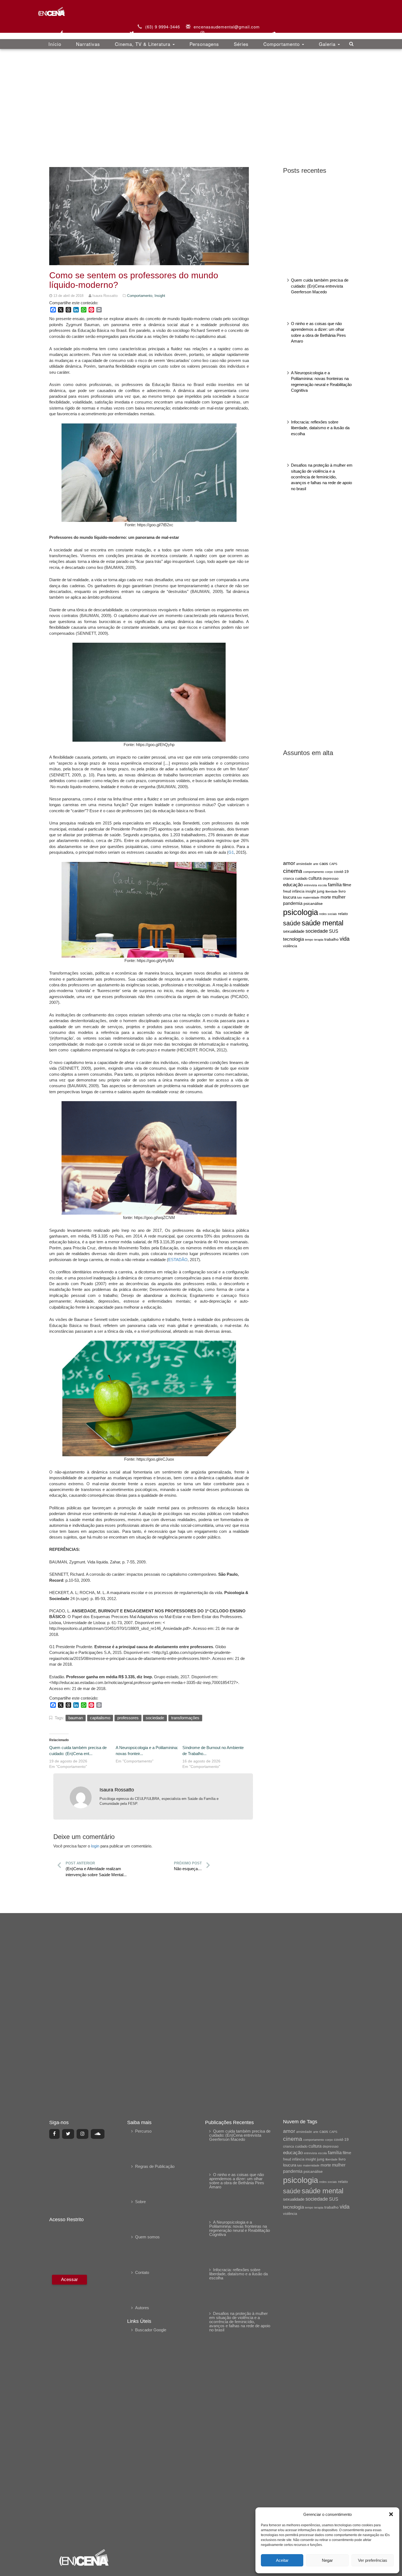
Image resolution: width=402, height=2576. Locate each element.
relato (343, 914)
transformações (185, 1718)
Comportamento (282, 44)
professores (128, 1718)
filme (347, 885)
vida (345, 939)
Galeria (328, 44)
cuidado (301, 878)
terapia (319, 940)
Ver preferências (373, 2560)
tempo (309, 940)
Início (55, 44)
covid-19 (341, 872)
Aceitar (282, 2560)
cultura (315, 878)
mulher (339, 897)
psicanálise (313, 903)
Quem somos (147, 2237)
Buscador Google (151, 2330)
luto (300, 897)
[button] (391, 2514)
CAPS (333, 864)
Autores (142, 2308)
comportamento (314, 872)
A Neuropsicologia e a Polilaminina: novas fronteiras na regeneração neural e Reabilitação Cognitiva (240, 2228)
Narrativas (88, 44)
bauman (76, 1718)
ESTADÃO (178, 1260)
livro (342, 891)
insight (311, 891)
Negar (327, 2560)
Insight (160, 296)
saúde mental (323, 923)
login (95, 1846)
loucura (290, 897)
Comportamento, (141, 296)
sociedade (317, 931)
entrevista (310, 885)
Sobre (140, 2202)
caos (324, 864)
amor (289, 863)
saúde (292, 923)
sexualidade (294, 931)
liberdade (331, 891)
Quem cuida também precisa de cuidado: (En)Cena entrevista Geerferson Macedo (320, 286)
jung (321, 891)
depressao (331, 879)
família (335, 885)
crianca (289, 878)
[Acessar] (69, 2408)
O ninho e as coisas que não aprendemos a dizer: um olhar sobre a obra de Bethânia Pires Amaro (237, 2181)
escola (322, 885)
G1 (231, 852)
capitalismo (100, 1718)
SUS (334, 931)
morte (326, 897)
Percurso (143, 2131)
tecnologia (293, 939)
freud (287, 891)
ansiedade (304, 864)
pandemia (293, 903)
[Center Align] (54, 2134)
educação (293, 885)
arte (316, 864)
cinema (293, 871)
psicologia (301, 912)
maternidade (311, 897)
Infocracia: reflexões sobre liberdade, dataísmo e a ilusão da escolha (320, 428)
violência (290, 946)
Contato (142, 2272)
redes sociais (328, 914)
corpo (329, 872)
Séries (241, 44)
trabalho (331, 939)
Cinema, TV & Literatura (143, 44)
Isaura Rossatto (117, 1790)
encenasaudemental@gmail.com (227, 27)
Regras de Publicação (155, 2166)
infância (298, 891)
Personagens (204, 44)
